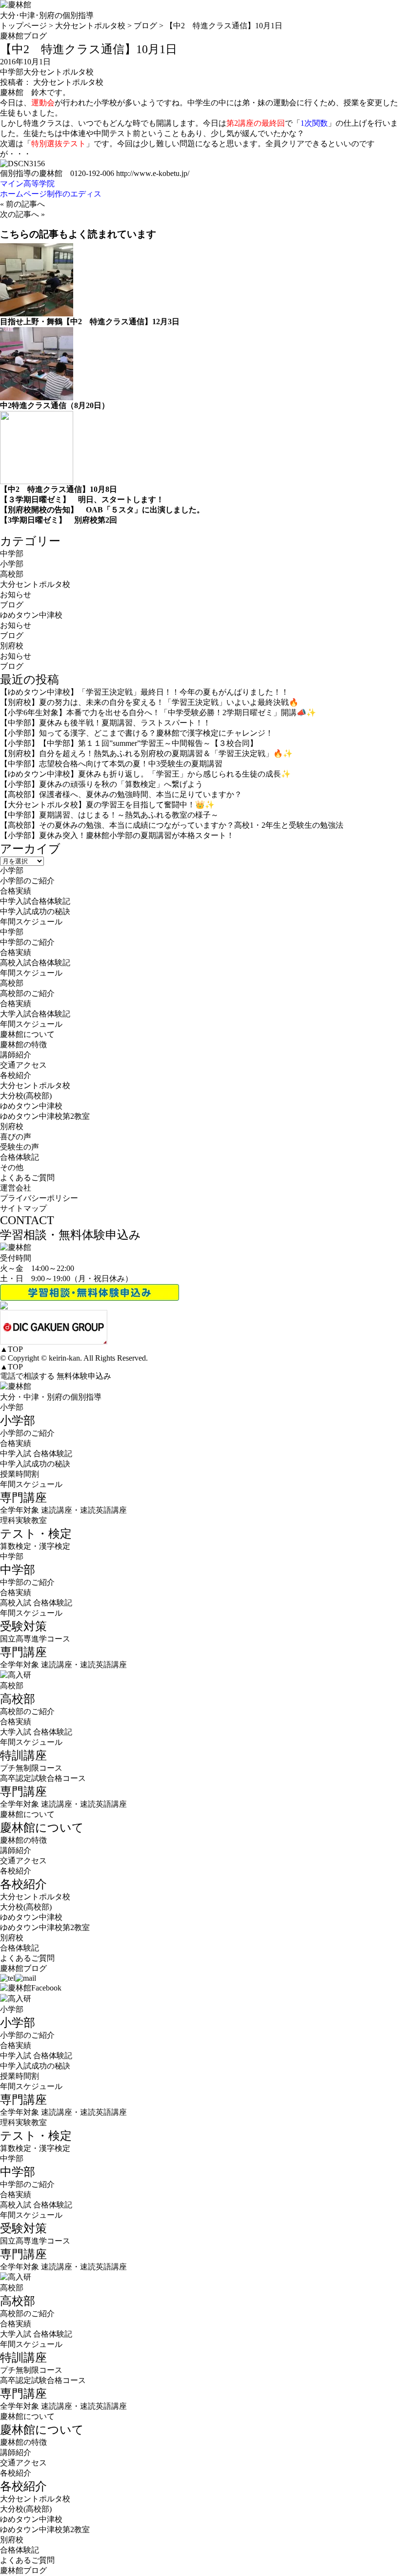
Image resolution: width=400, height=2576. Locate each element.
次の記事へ (20, 214)
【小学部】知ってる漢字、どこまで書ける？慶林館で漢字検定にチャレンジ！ (137, 733)
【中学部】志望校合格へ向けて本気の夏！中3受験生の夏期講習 (111, 764)
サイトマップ (23, 1208)
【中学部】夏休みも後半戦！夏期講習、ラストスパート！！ (105, 723)
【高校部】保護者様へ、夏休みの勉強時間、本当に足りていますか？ (121, 794)
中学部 (12, 72)
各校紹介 (16, 1871)
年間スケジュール (31, 922)
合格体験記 (20, 1157)
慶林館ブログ (23, 1968)
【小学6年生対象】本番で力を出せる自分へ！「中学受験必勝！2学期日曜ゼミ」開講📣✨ (158, 712)
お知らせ (16, 595)
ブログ (12, 605)
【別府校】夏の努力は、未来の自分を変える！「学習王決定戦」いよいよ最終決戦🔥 (149, 702)
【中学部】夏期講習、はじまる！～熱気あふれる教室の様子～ (109, 815)
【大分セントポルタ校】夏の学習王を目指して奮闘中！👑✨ (107, 805)
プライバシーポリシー (39, 1198)
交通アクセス (23, 1065)
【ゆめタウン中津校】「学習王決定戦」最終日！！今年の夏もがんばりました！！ (144, 692)
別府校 (12, 646)
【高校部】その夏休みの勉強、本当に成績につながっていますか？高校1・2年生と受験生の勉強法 (172, 825)
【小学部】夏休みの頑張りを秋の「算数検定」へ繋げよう (101, 784)
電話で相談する (27, 1376)
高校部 (12, 574)
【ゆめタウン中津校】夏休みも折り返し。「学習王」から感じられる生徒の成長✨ (145, 774)
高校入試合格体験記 (35, 963)
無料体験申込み (84, 1376)
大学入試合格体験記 (35, 1014)
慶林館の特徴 (23, 1044)
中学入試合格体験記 (35, 901)
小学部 (12, 564)
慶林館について (27, 1814)
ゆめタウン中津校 (31, 615)
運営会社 (16, 1188)
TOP (11, 1349)
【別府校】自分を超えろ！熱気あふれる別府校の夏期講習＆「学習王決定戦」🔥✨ (146, 753)
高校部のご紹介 (27, 993)
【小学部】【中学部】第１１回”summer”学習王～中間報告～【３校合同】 (129, 743)
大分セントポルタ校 (59, 72)
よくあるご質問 (27, 1178)
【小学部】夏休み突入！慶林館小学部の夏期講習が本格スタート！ (117, 835)
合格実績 (16, 891)
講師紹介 (16, 1055)
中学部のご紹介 (27, 942)
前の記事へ (25, 204)
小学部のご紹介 (27, 881)
